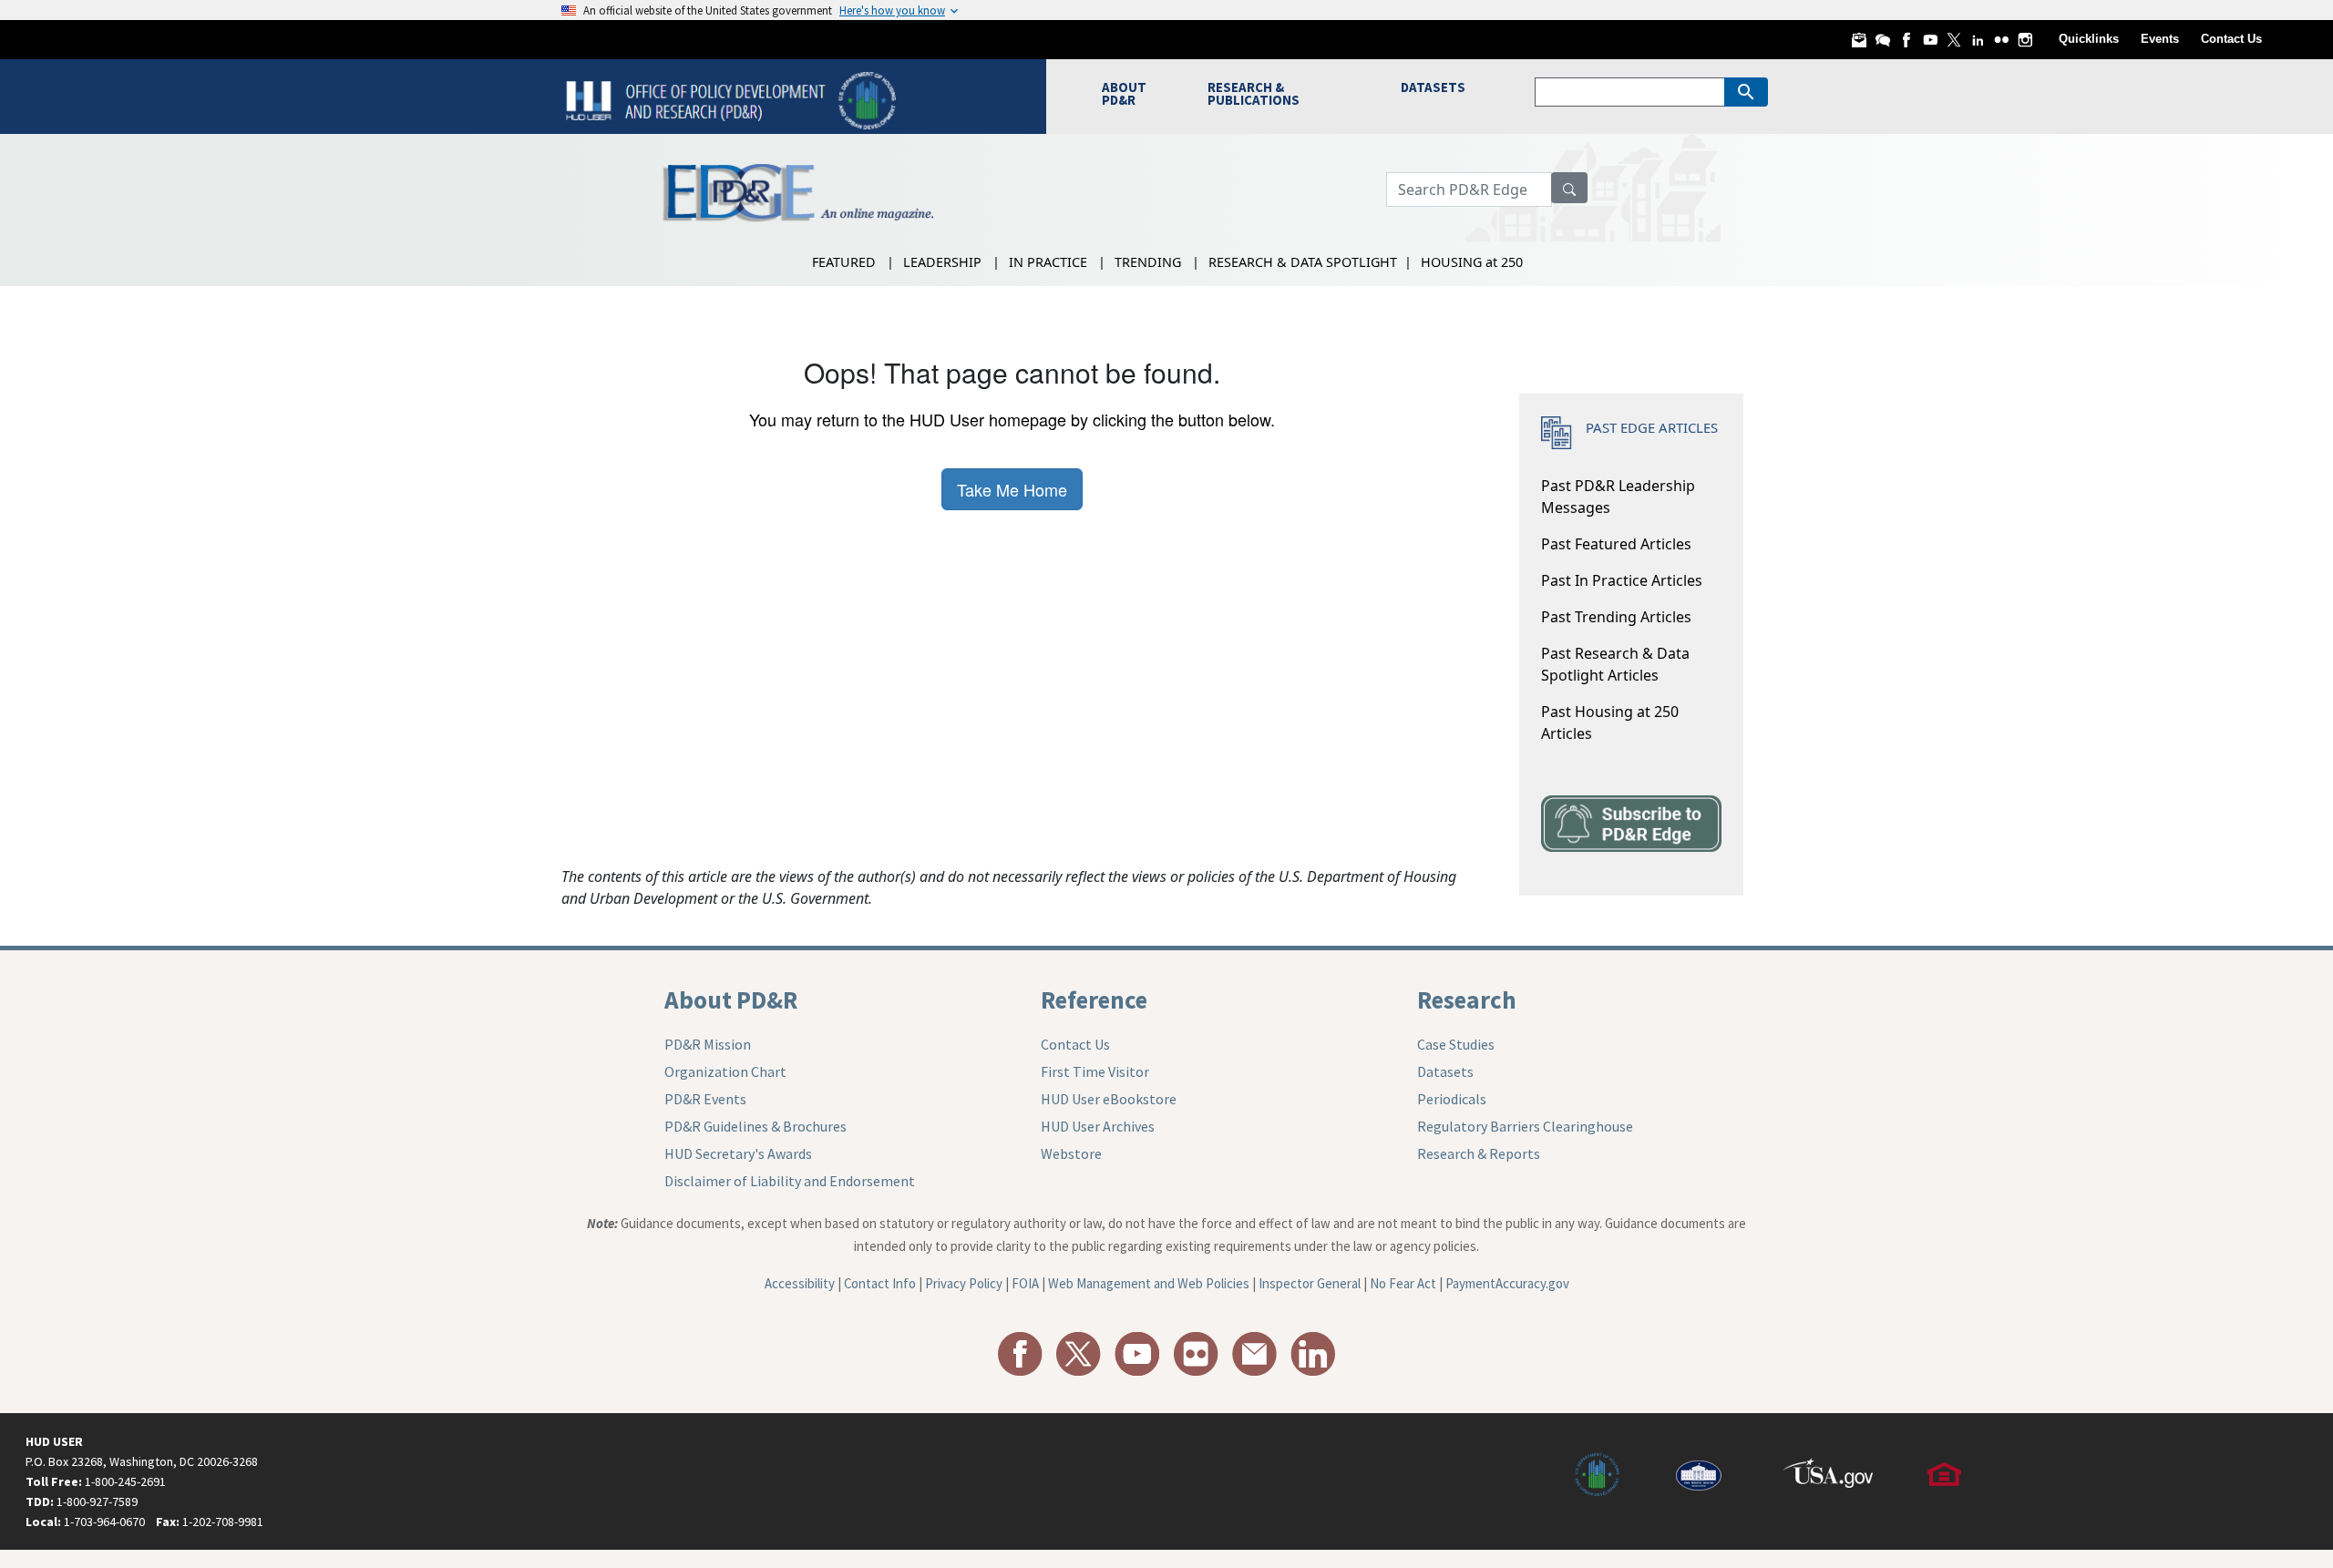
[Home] (733, 99)
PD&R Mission (708, 1044)
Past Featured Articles (1616, 544)
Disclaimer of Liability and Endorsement (790, 1181)
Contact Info (880, 1283)
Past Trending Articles (1616, 617)
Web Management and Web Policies (1149, 1283)
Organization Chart (725, 1071)
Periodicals (1452, 1099)
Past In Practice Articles (1622, 580)
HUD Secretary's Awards (738, 1153)
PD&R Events (705, 1099)
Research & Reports (1479, 1153)
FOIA (1025, 1283)
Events (2160, 39)
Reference (1094, 999)
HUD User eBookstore (1109, 1099)
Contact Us (2231, 39)
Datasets (1445, 1071)
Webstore (1071, 1153)
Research (1467, 999)
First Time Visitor (1095, 1071)
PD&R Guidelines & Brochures (755, 1126)
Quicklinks (2089, 39)
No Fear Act (1403, 1283)
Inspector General (1310, 1283)
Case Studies (1456, 1044)
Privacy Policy (964, 1283)
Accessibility (800, 1283)
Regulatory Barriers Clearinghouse (1525, 1126)
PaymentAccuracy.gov (1507, 1283)
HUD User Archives (1098, 1126)
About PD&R (731, 999)
